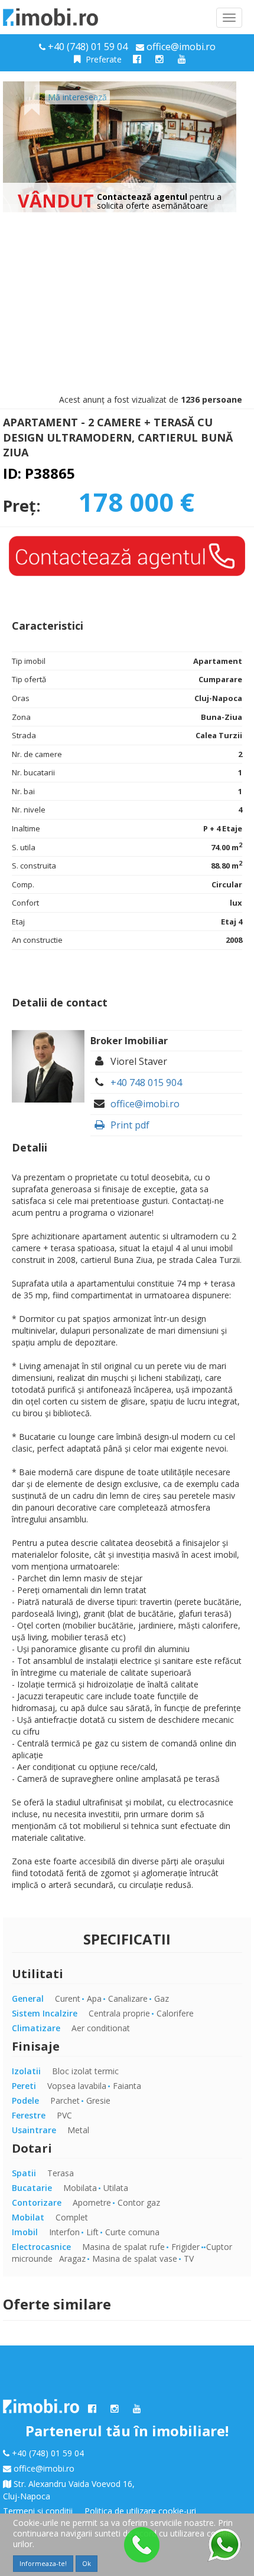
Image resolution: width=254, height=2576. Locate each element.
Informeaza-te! (43, 2563)
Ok (87, 2563)
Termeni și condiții (38, 2511)
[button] (14, 296)
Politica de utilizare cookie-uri (140, 2511)
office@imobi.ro (145, 1104)
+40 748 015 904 (146, 1083)
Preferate (102, 59)
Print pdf (129, 1125)
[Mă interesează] (32, 95)
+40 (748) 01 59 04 (88, 47)
